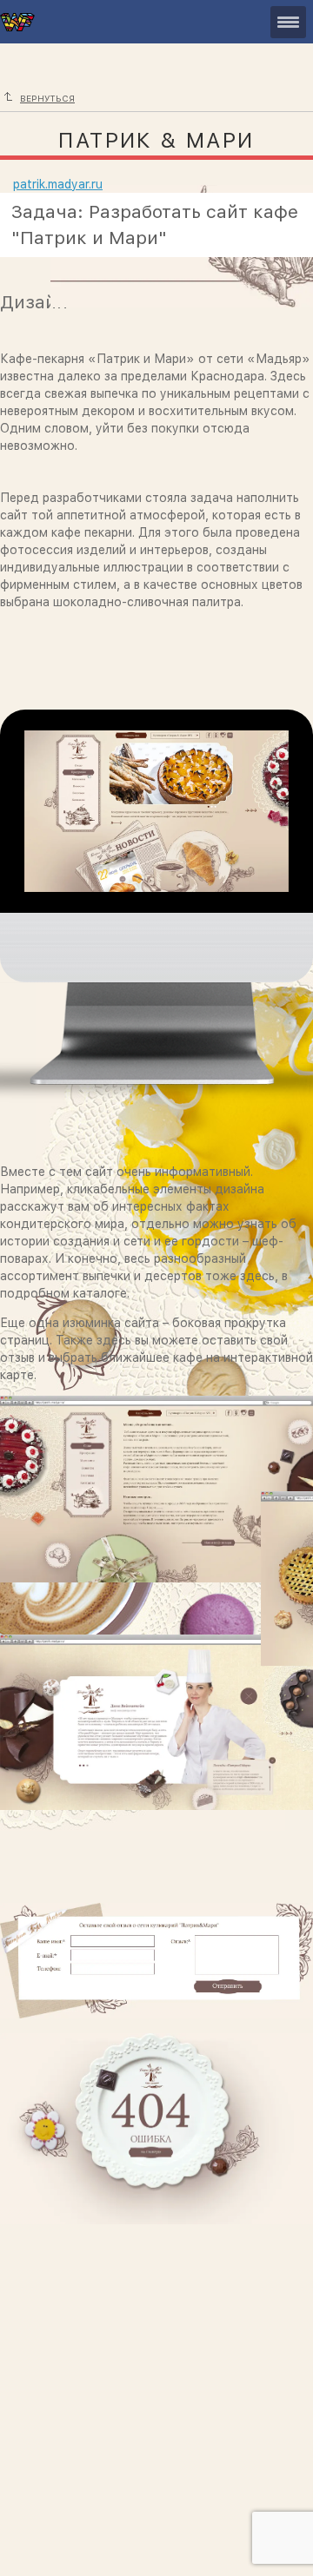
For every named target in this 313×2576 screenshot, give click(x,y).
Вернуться (47, 98)
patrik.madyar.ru (58, 184)
